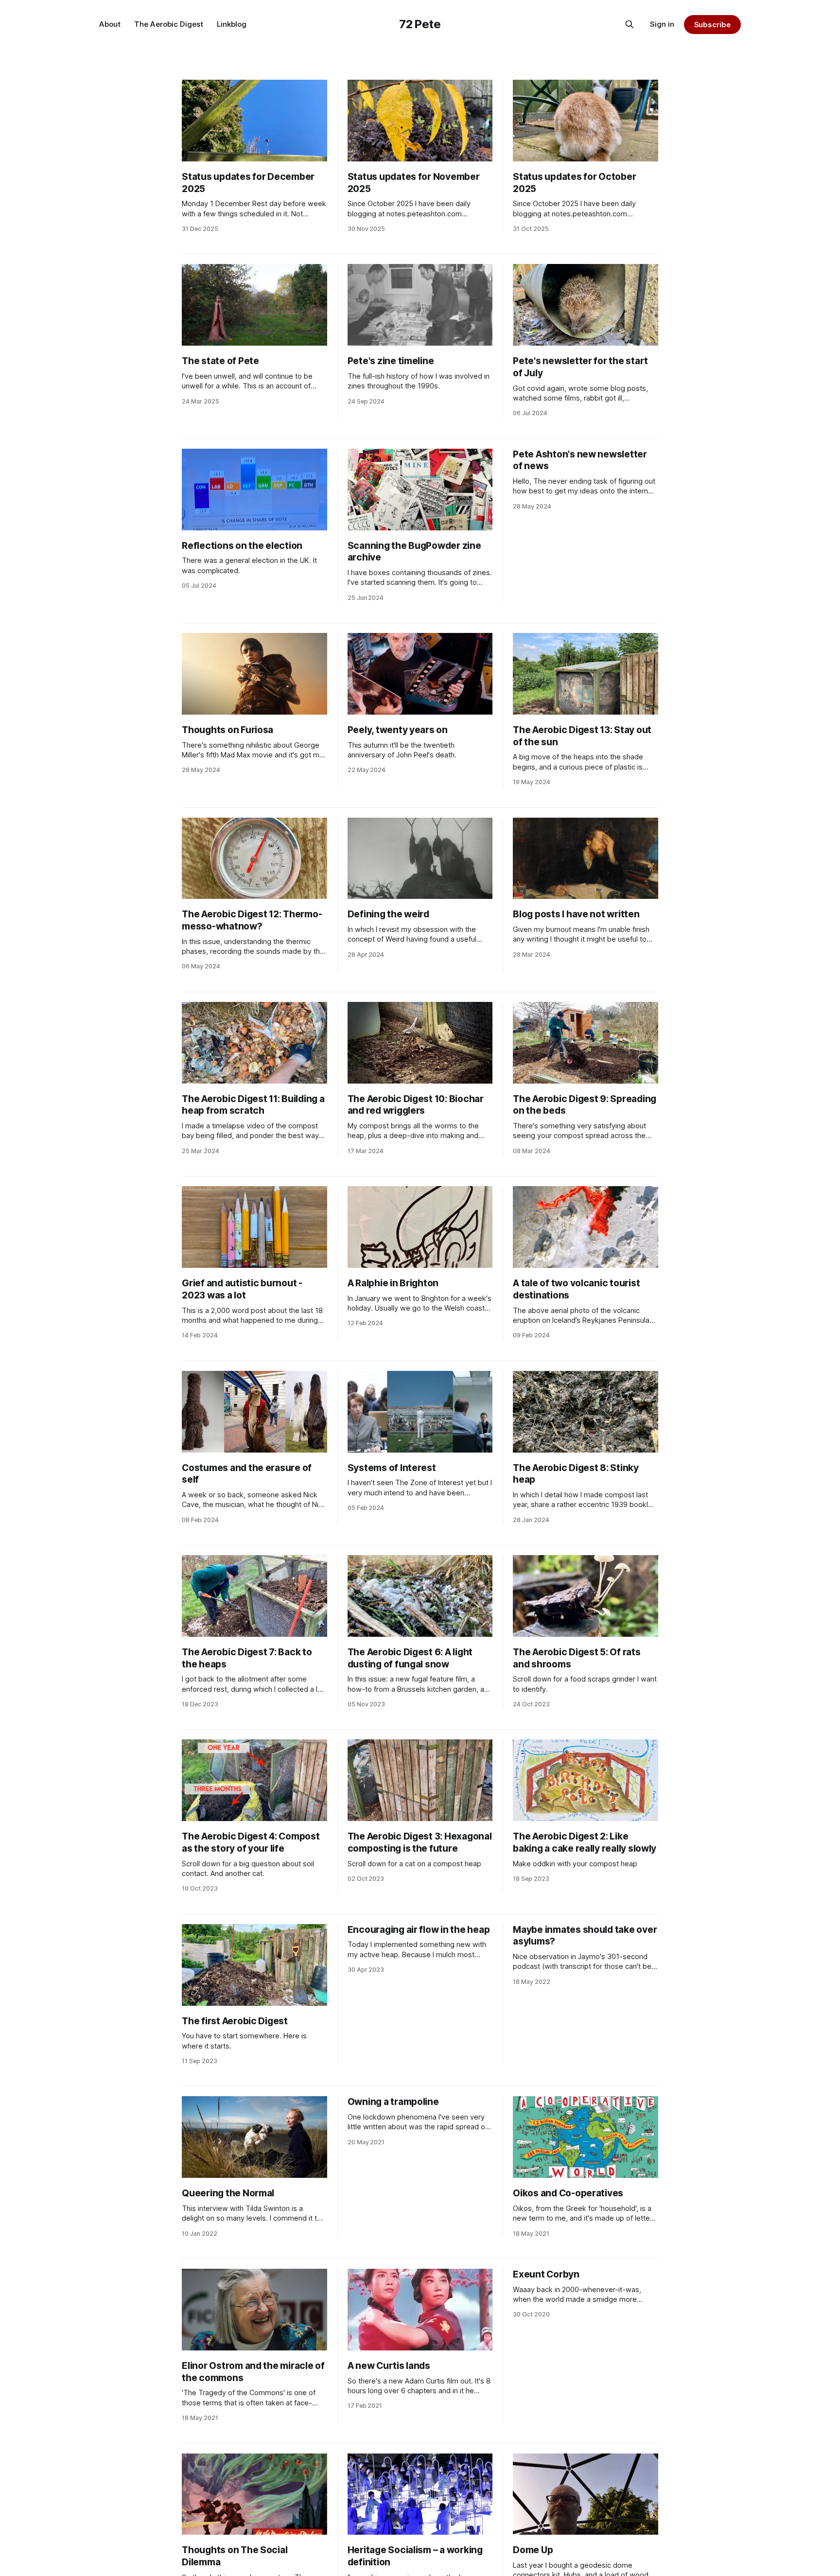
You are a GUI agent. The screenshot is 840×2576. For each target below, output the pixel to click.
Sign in (662, 24)
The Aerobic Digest (169, 24)
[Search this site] (630, 24)
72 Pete (420, 24)
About (110, 24)
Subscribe (712, 25)
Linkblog (232, 24)
